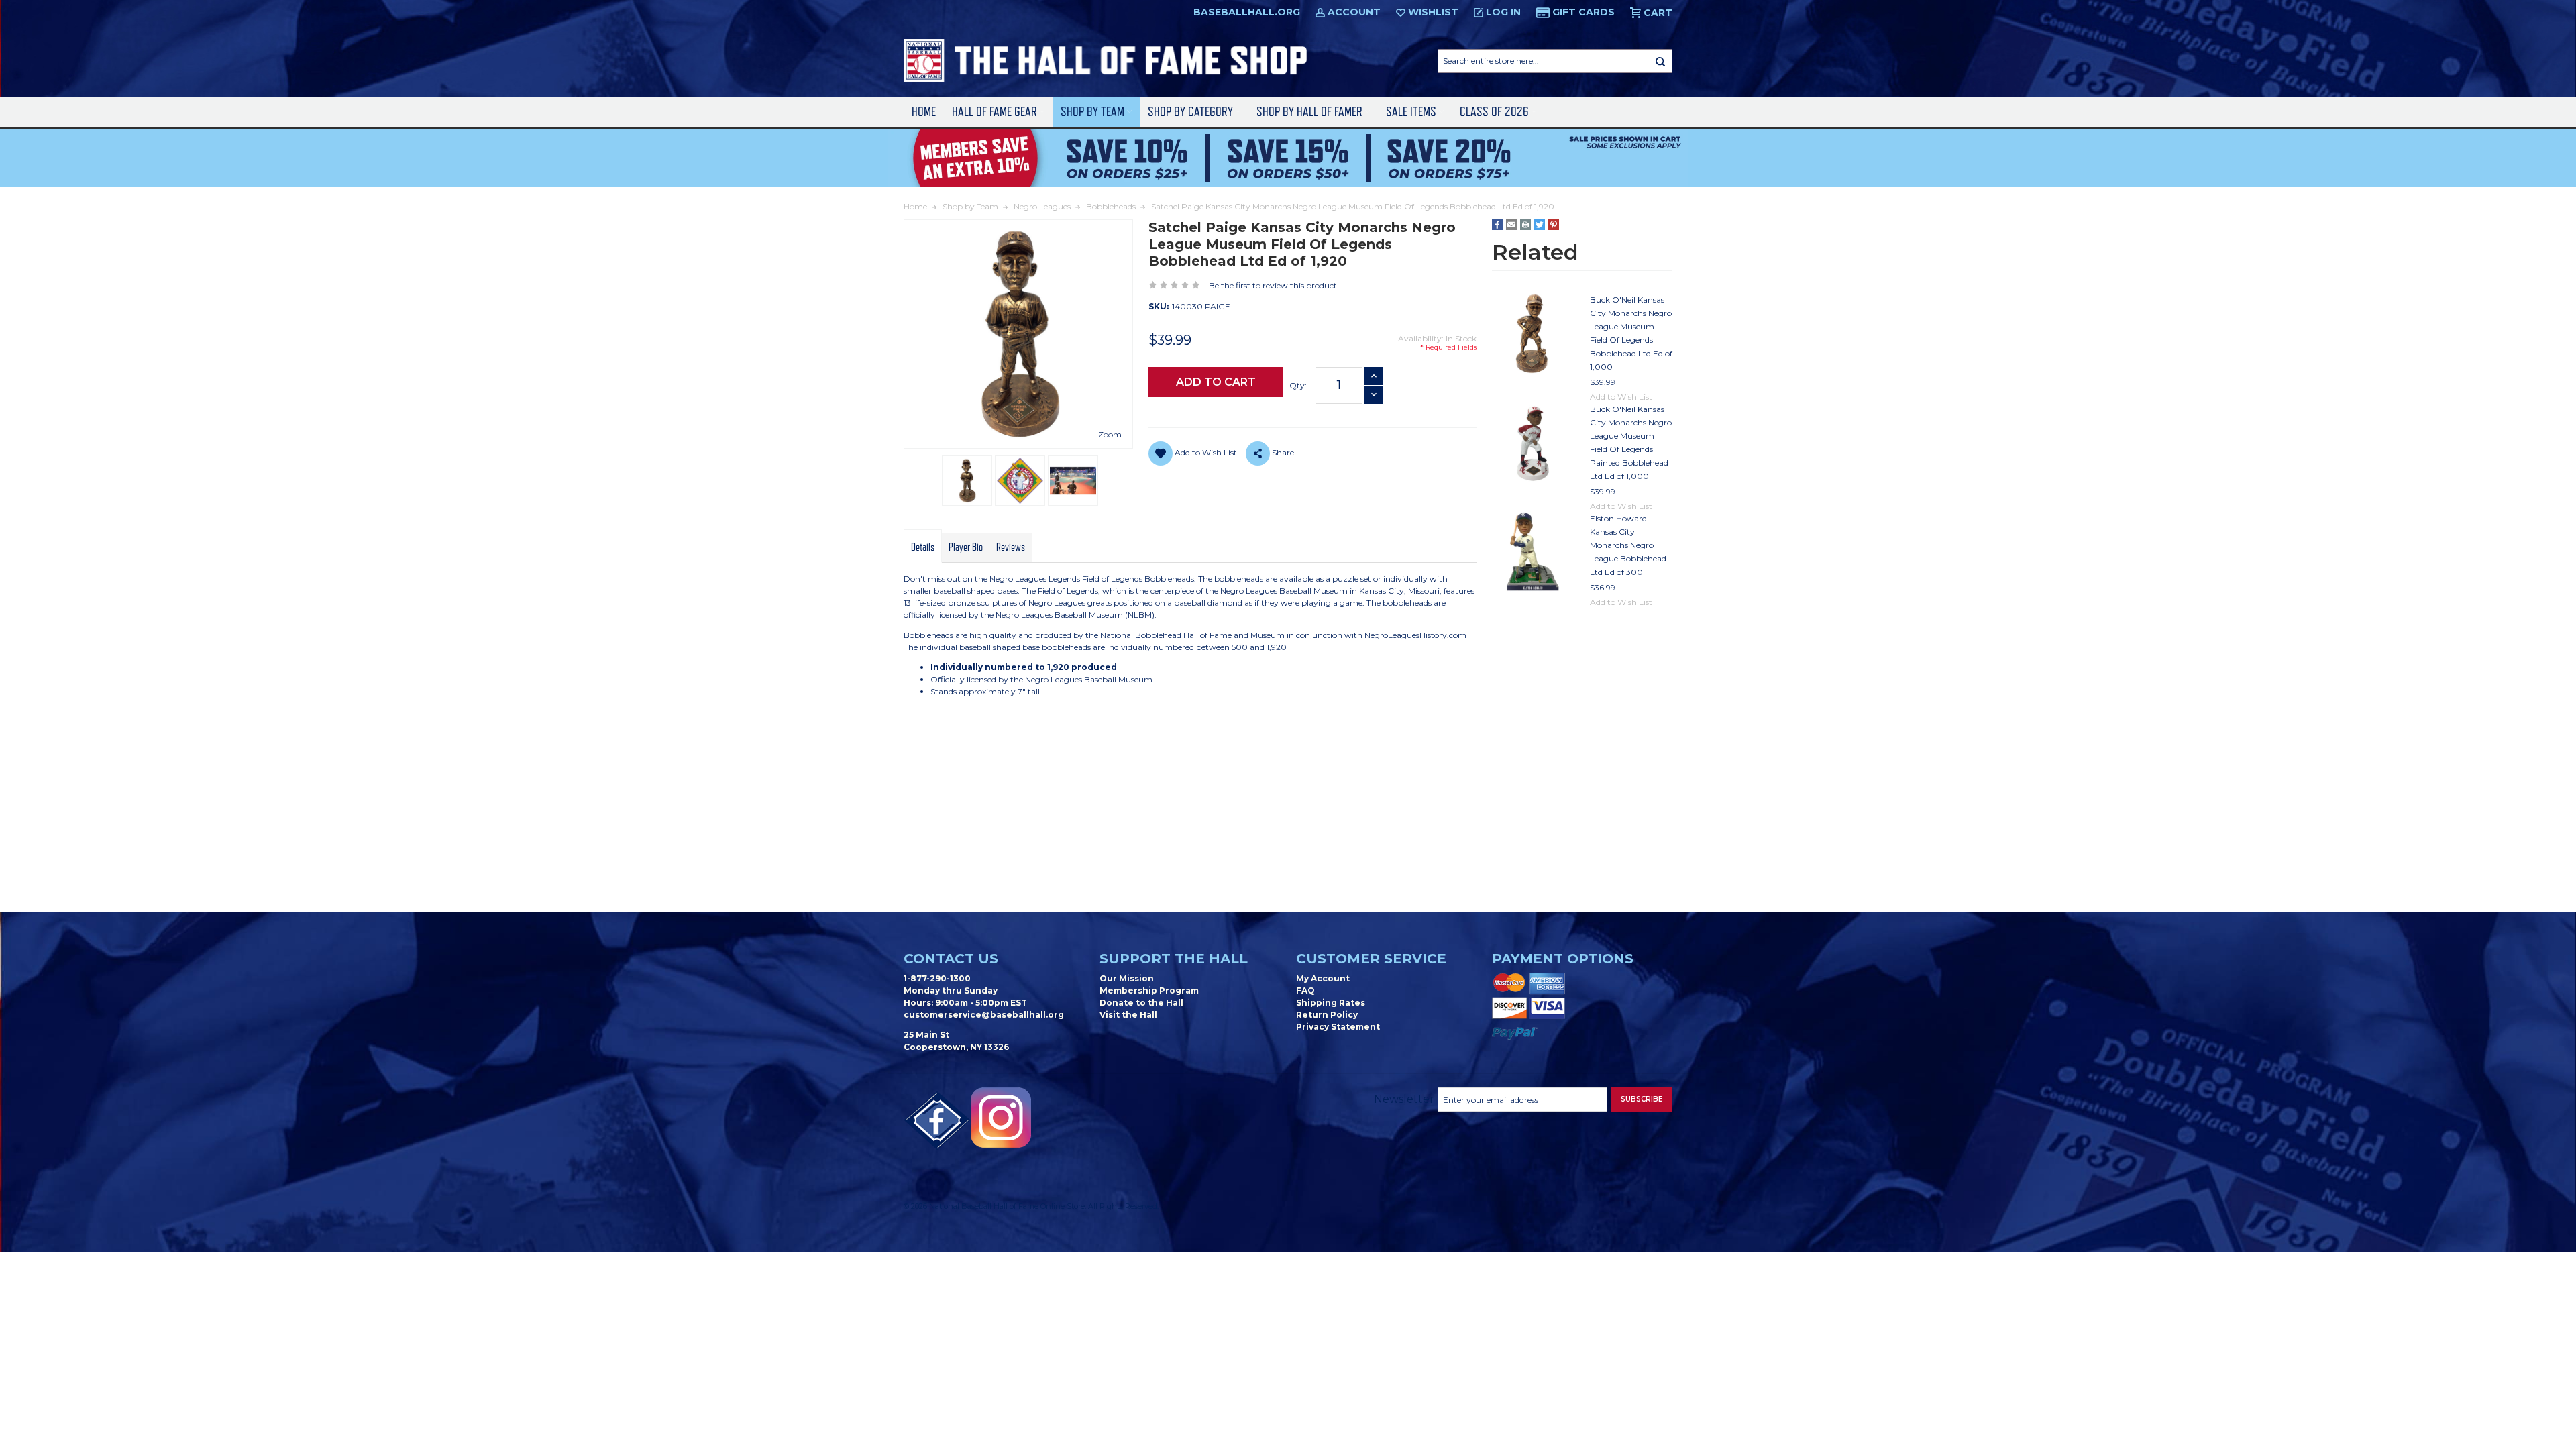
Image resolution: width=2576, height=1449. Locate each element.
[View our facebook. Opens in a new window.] (937, 1121)
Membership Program (1149, 990)
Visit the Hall (1128, 1015)
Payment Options (1563, 959)
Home (924, 112)
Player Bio (966, 547)
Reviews (1011, 547)
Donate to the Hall (1141, 1003)
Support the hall (1174, 959)
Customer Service (1371, 959)
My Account (1323, 978)
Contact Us (951, 959)
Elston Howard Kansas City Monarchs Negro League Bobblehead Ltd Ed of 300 (1628, 545)
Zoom (1110, 434)
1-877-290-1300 (937, 978)
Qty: (1298, 385)
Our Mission (1127, 978)
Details (923, 547)
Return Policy (1327, 1015)
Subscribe (1642, 1099)
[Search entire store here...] (1660, 61)
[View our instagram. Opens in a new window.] (1001, 1118)
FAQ (1305, 990)
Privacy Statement (1338, 1027)
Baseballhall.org (1247, 12)
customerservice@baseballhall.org (984, 1015)
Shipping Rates (1331, 1003)
